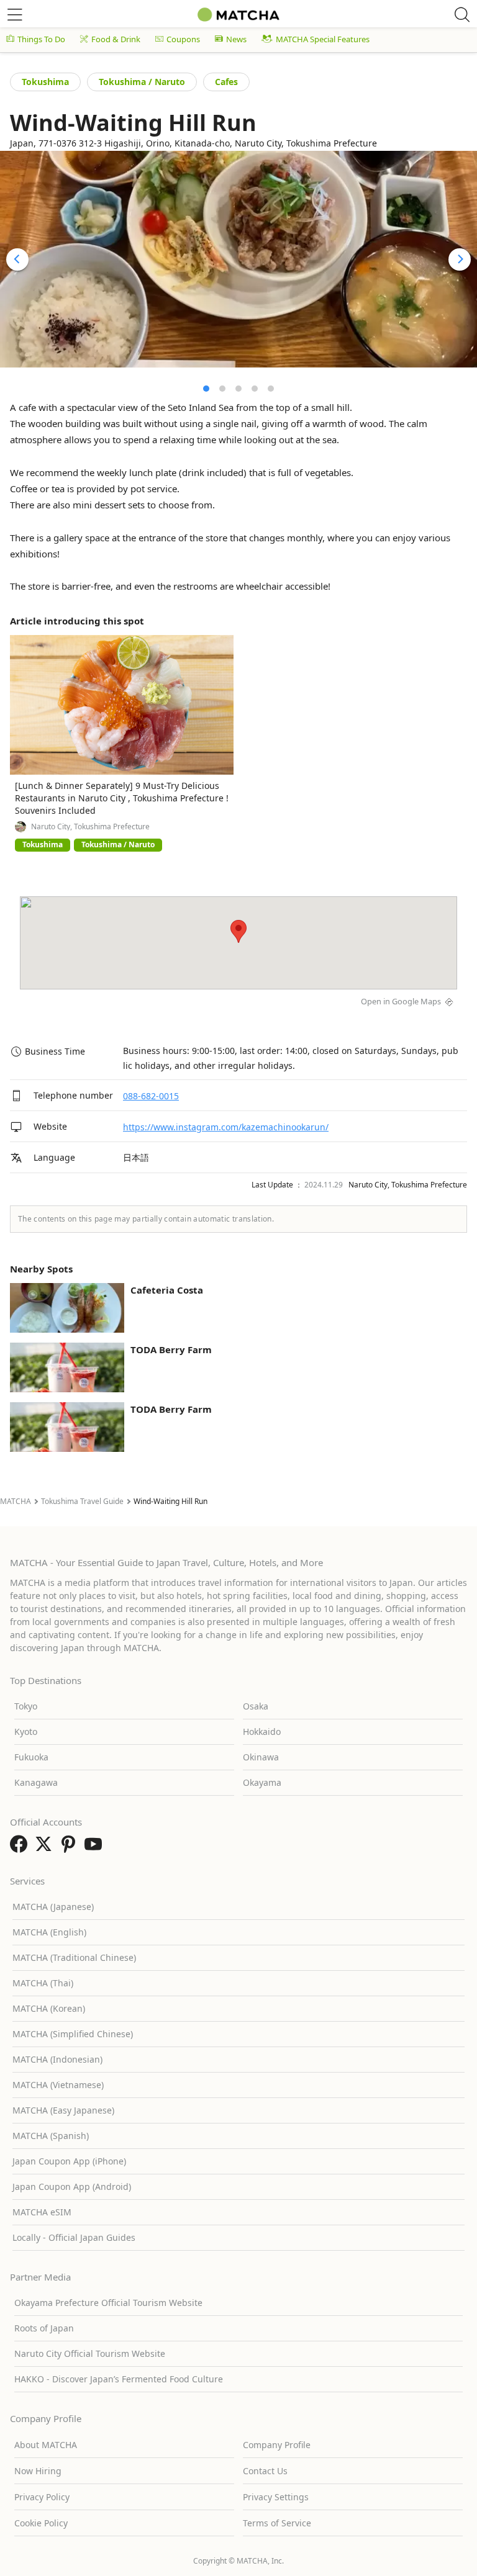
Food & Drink (116, 39)
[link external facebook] (21, 1848)
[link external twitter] (46, 1848)
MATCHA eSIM (42, 2212)
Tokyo (26, 1706)
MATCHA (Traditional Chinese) (74, 1957)
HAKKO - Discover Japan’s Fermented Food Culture (119, 2379)
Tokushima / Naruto (142, 82)
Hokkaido (262, 1732)
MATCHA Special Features (323, 39)
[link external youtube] (96, 1848)
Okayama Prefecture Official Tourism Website (108, 2303)
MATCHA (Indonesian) (57, 2059)
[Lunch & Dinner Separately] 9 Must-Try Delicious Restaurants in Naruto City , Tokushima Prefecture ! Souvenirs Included (122, 798)
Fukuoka (31, 1757)
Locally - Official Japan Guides (74, 2237)
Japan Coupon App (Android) (72, 2186)
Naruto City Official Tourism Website (90, 2353)
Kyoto (26, 1732)
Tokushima (45, 82)
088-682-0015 (151, 1096)
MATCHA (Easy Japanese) (63, 2110)
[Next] (460, 259)
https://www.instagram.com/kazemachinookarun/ (226, 1127)
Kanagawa (36, 1782)
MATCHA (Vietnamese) (58, 2085)
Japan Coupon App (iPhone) (69, 2161)
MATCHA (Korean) (49, 2008)
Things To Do (41, 39)
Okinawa (261, 1757)
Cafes (226, 82)
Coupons (183, 39)
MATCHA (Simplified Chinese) (73, 2034)
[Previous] (17, 259)
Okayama (262, 1782)
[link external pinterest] (71, 1848)
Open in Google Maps (401, 1001)
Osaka (256, 1706)
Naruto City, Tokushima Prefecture (90, 827)
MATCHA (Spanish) (51, 2136)
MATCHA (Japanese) (53, 1907)
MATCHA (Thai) (43, 1983)
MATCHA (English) (49, 1932)
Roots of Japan (44, 2328)
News (236, 39)
